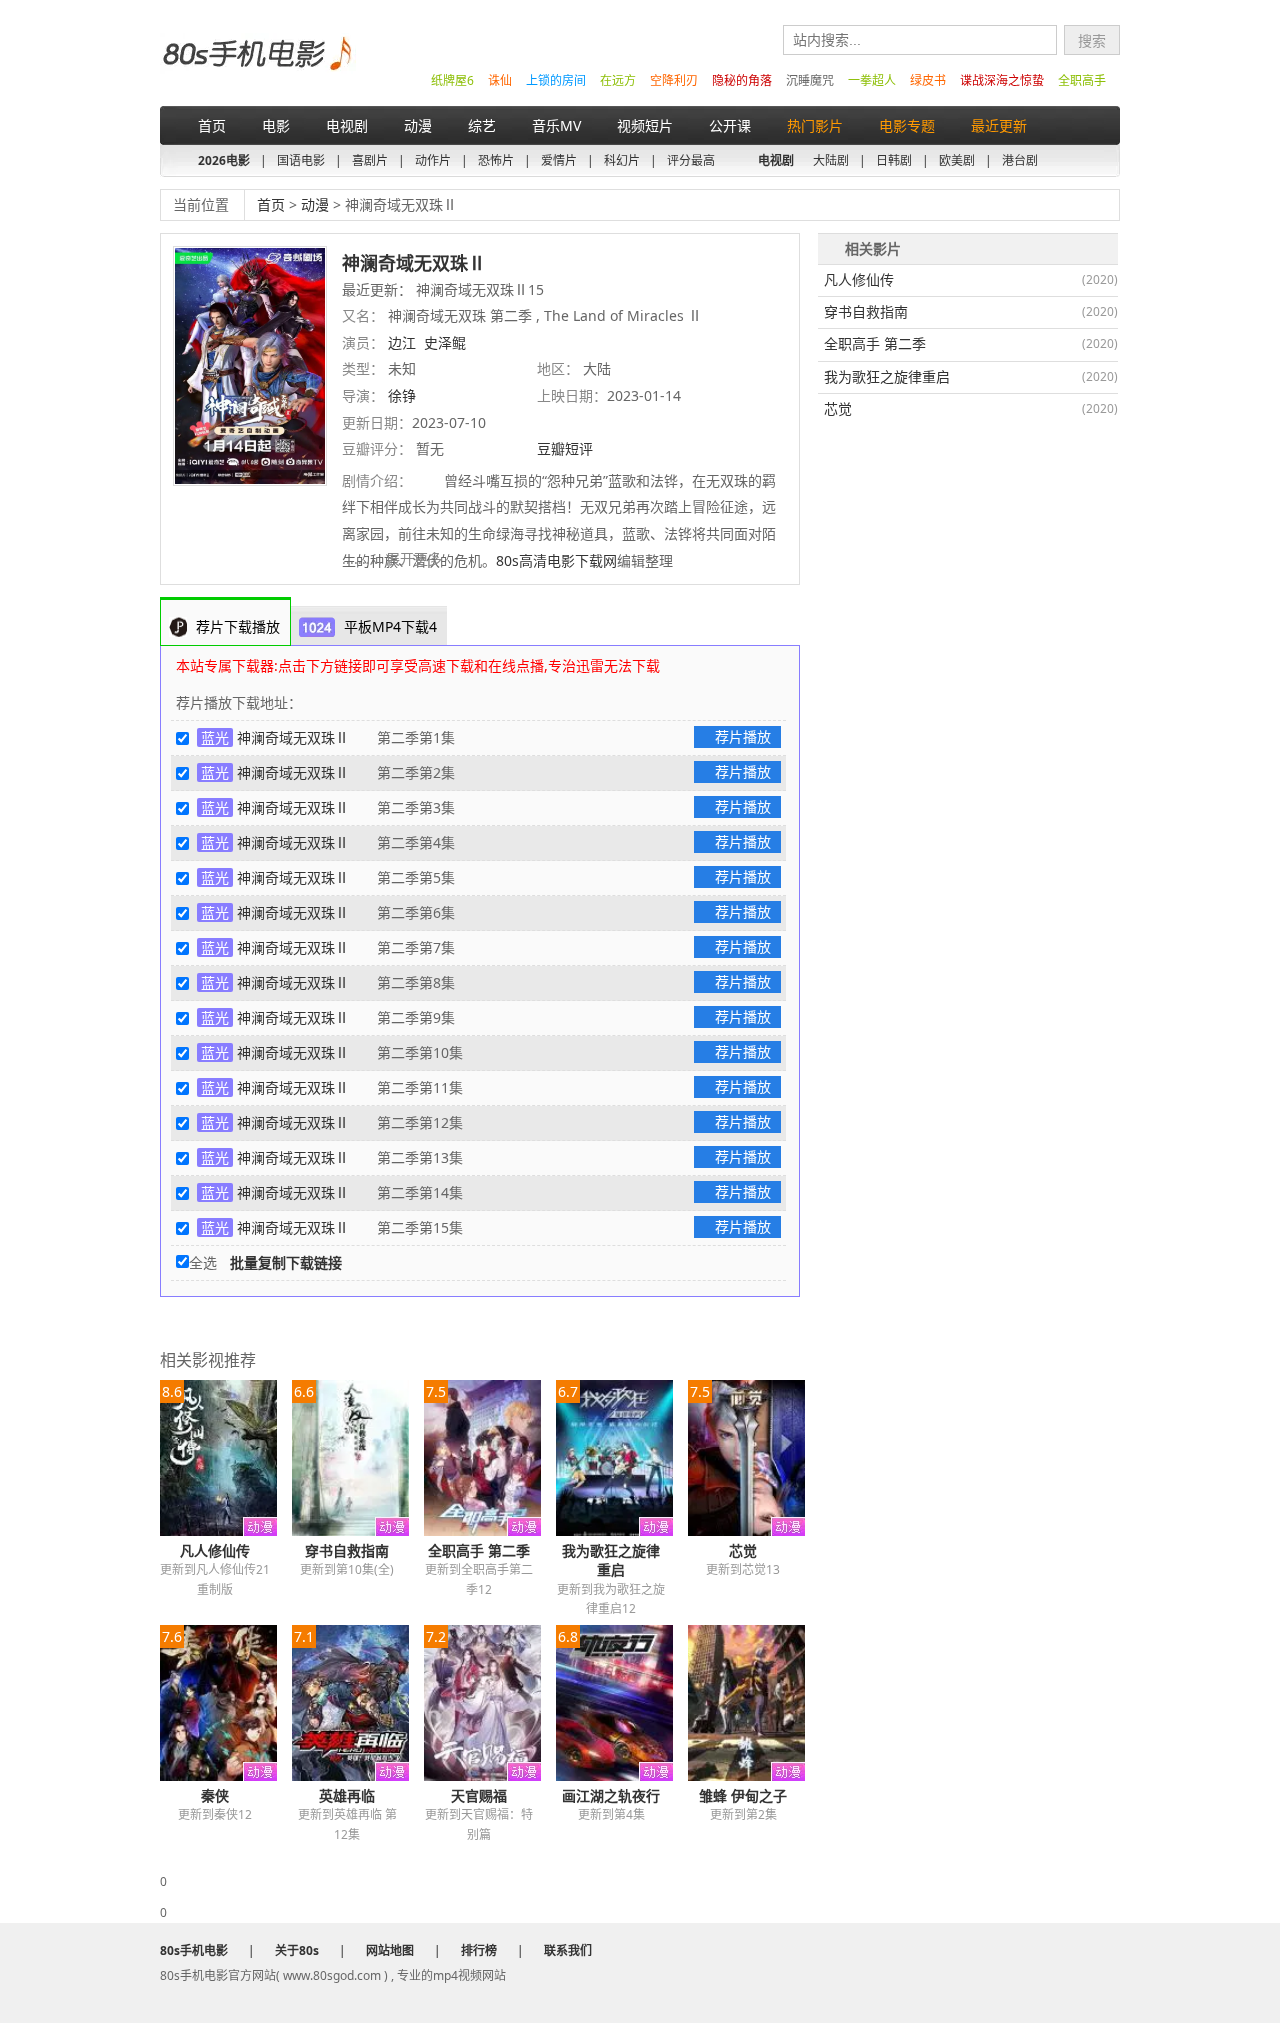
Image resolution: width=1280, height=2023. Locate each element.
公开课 (730, 125)
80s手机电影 (255, 68)
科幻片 (622, 160)
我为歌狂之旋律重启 (611, 1560)
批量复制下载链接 (286, 1262)
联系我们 (568, 1950)
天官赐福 (479, 1795)
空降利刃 (674, 80)
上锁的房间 (556, 80)
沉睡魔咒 (810, 80)
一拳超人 (872, 80)
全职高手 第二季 (479, 1550)
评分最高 (691, 160)
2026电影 (224, 160)
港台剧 (1020, 160)
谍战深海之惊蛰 (1002, 80)
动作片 (433, 160)
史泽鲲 (445, 342)
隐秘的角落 (742, 80)
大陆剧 (831, 160)
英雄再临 (347, 1795)
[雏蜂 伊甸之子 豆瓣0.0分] (754, 1703)
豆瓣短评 (567, 448)
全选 (203, 1262)
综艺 (482, 125)
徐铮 (402, 395)
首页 (212, 125)
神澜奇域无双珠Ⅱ (293, 737)
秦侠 (215, 1795)
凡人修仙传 (215, 1550)
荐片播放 (743, 736)
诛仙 (500, 80)
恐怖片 (496, 160)
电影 (276, 125)
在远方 (618, 80)
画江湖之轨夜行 (611, 1795)
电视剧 (347, 125)
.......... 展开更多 (394, 558)
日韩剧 (894, 160)
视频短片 (645, 125)
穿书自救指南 (347, 1550)
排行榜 (479, 1950)
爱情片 (559, 160)
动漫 (418, 125)
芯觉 (743, 1550)
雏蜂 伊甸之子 (743, 1795)
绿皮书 (928, 80)
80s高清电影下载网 (556, 560)
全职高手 (1082, 80)
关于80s (297, 1950)
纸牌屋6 (452, 80)
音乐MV (556, 125)
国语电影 (301, 160)
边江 (402, 342)
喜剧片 (370, 160)
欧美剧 (957, 160)
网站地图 (390, 1950)
